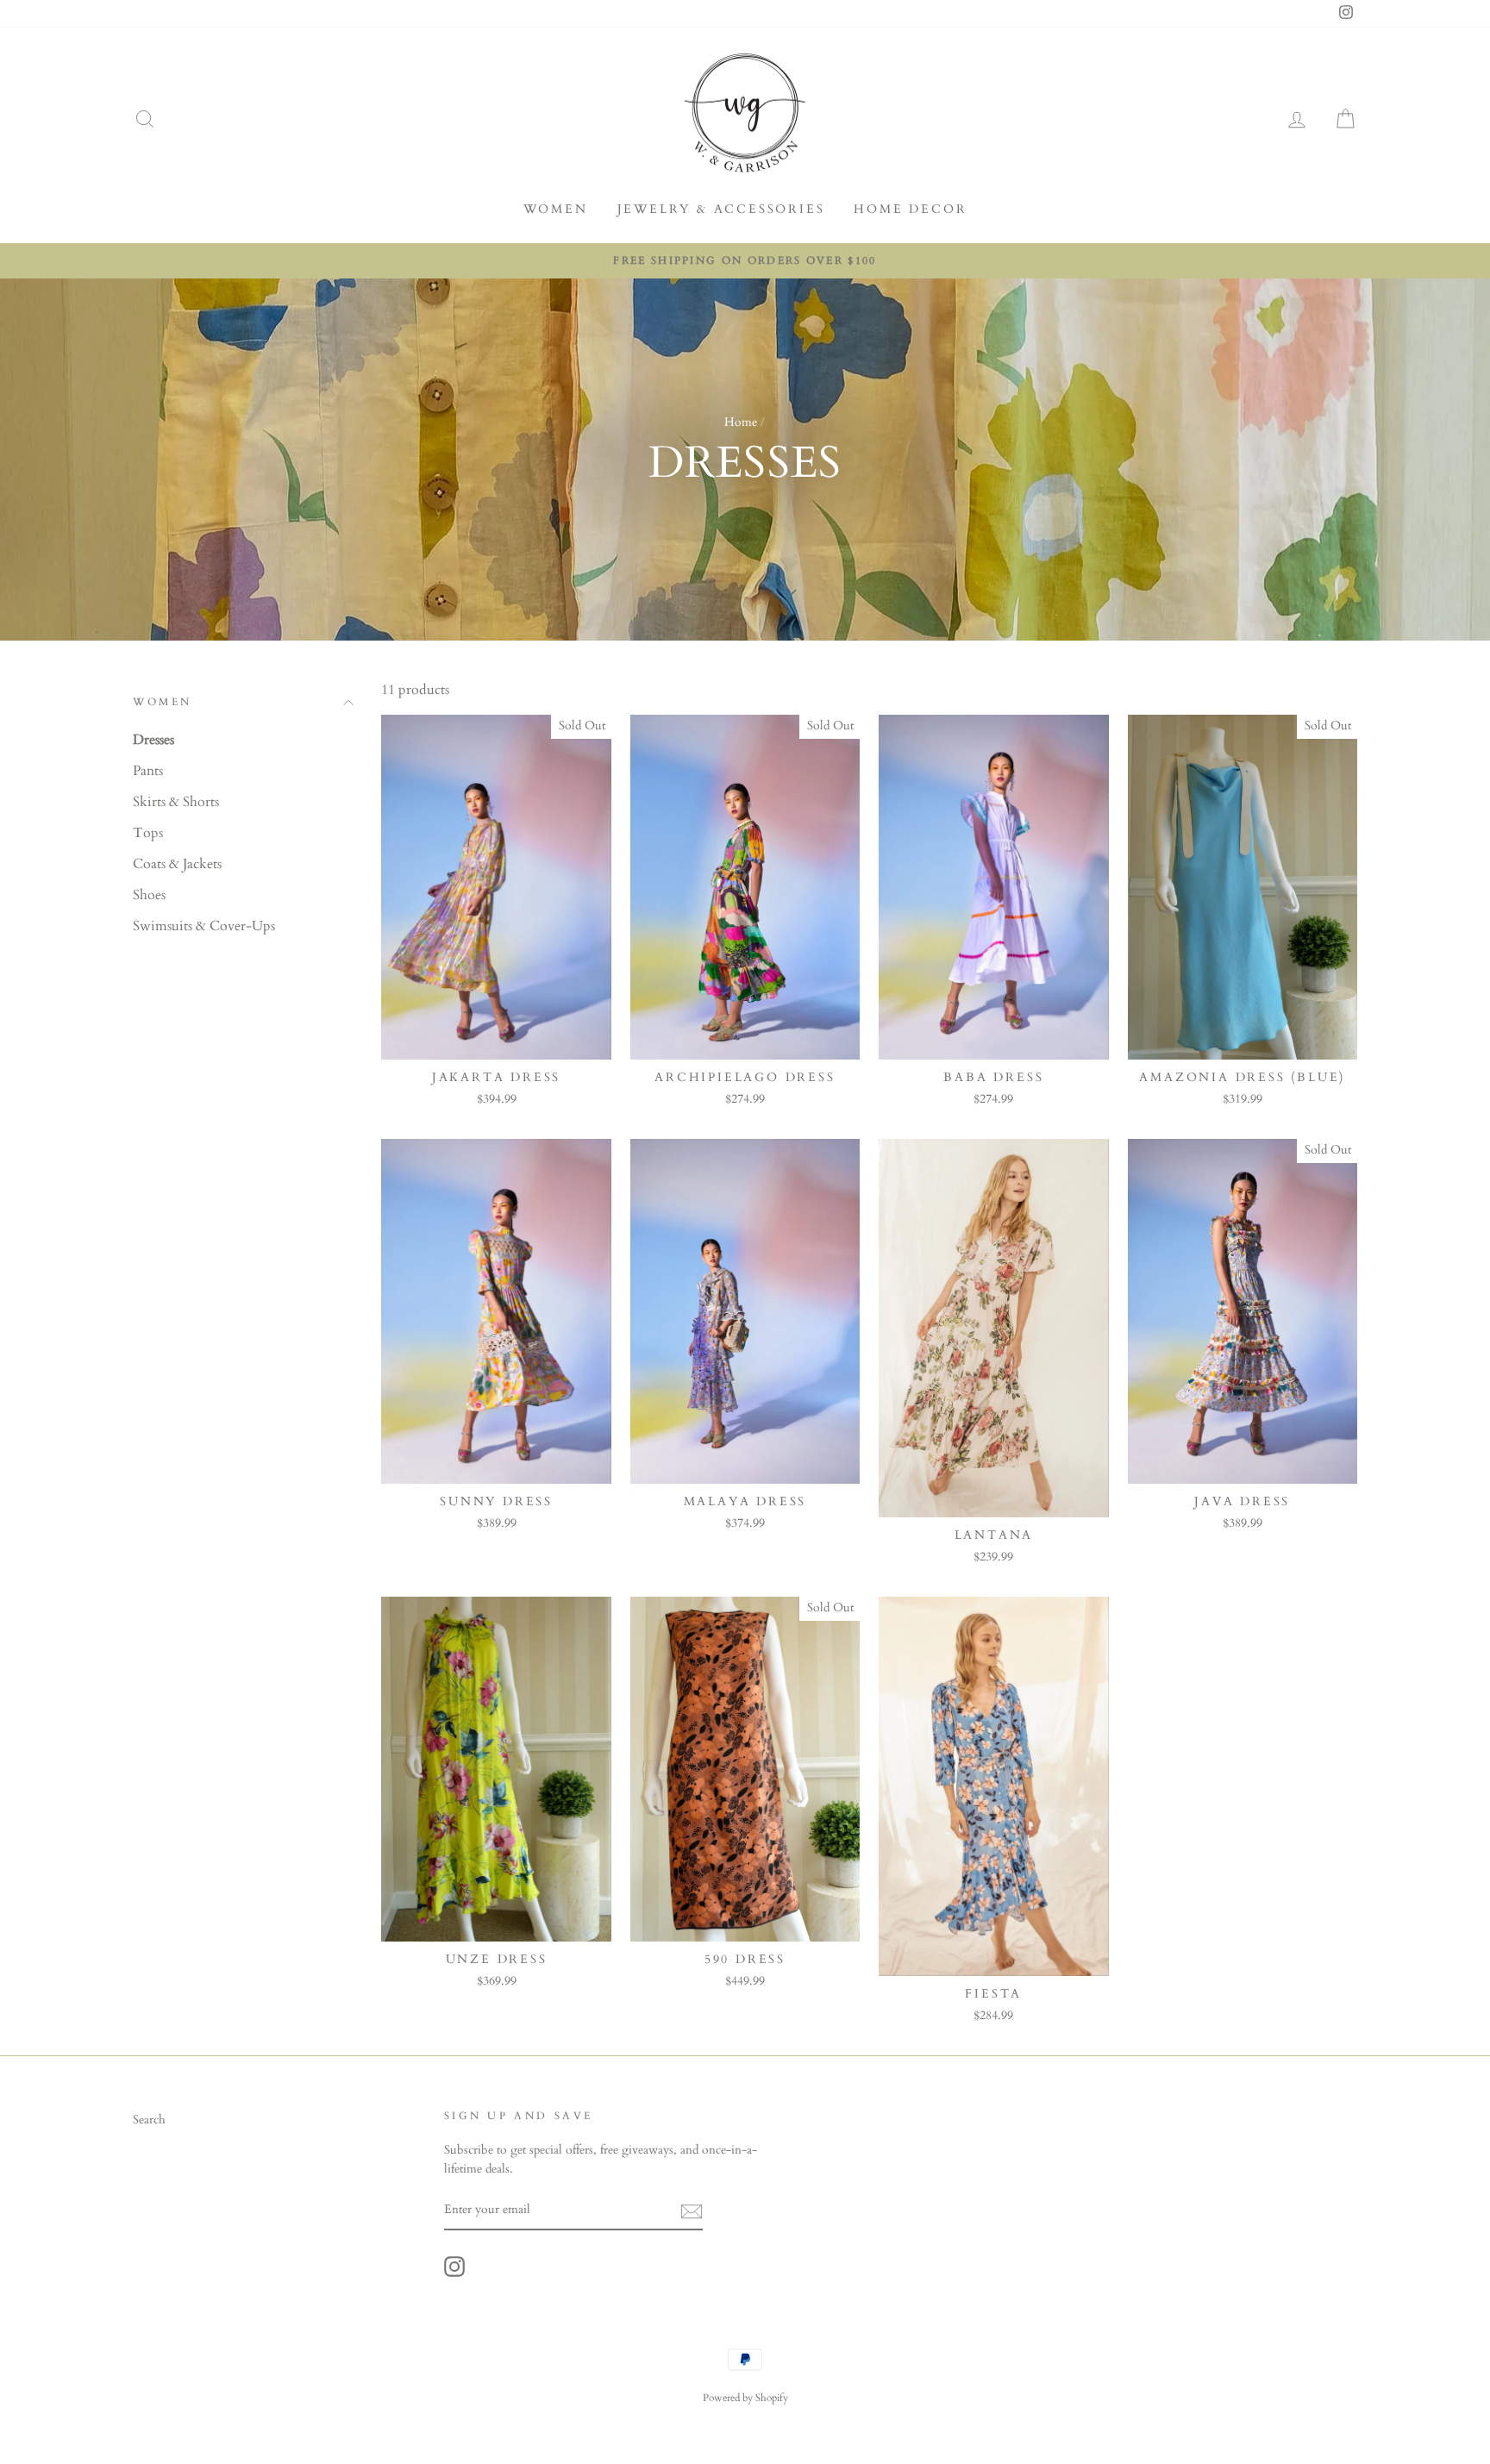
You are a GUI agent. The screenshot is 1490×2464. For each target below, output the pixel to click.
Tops (148, 833)
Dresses (153, 740)
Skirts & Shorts (176, 802)
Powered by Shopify (745, 2398)
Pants (148, 771)
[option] (745, 261)
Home (741, 422)
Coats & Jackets (177, 864)
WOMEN (556, 209)
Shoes (149, 895)
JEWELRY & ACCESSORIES (721, 209)
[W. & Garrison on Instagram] (454, 2267)
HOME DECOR (910, 209)
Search (149, 2120)
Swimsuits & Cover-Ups (204, 926)
